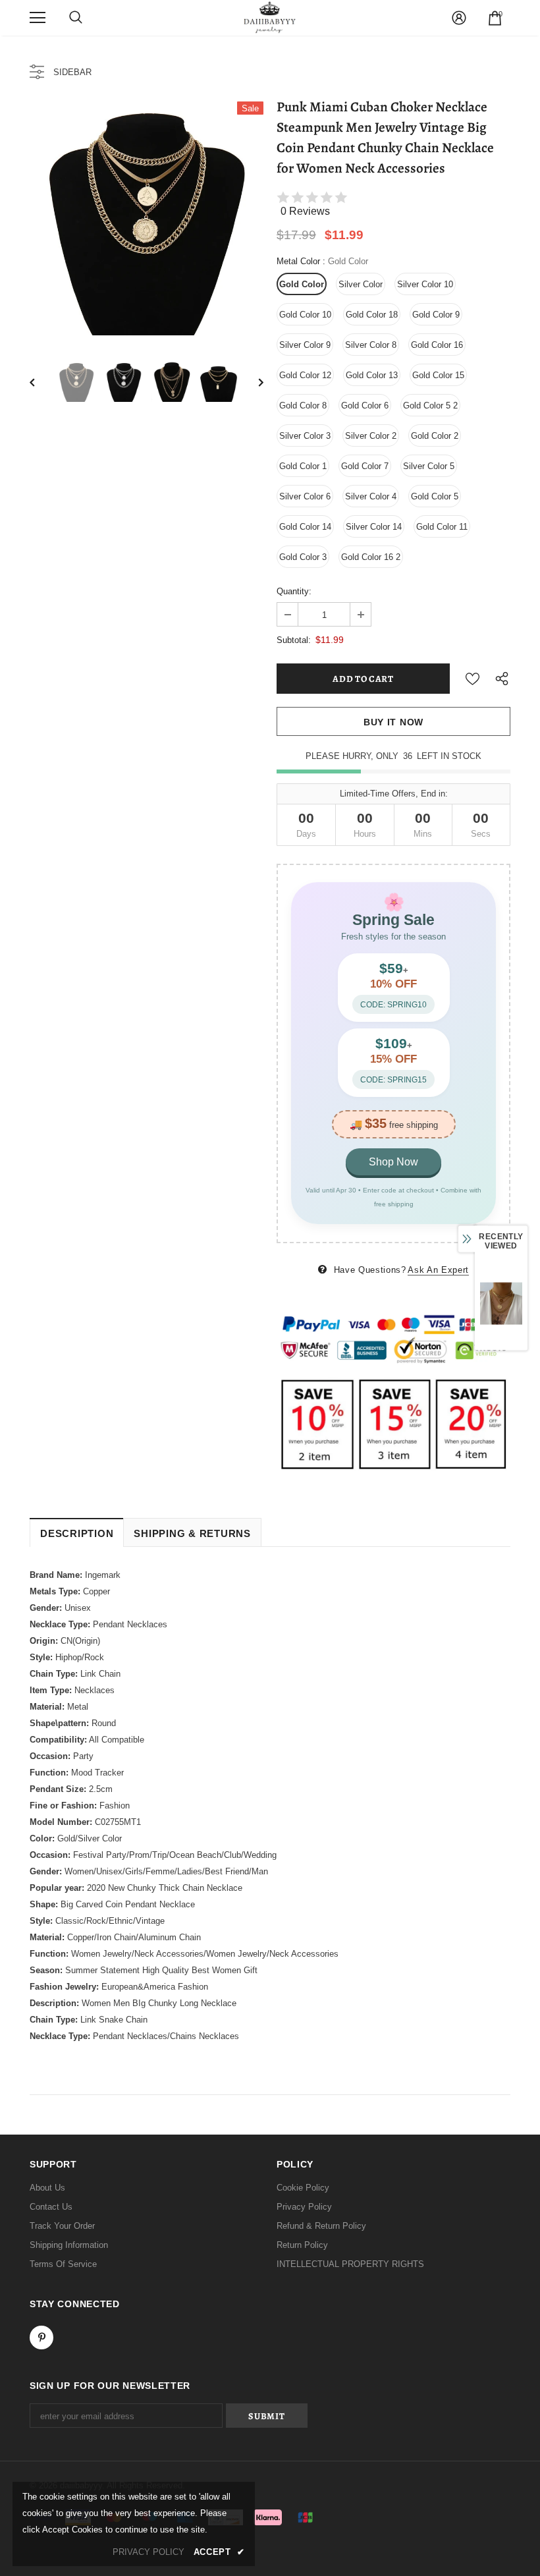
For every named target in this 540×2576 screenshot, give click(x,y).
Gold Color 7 (365, 466)
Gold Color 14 (305, 527)
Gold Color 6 (365, 406)
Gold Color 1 (303, 466)
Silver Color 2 (371, 436)
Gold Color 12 (305, 375)
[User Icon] (459, 18)
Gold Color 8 (303, 406)
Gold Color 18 (372, 315)
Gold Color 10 (305, 315)
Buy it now (393, 722)
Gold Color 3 (303, 557)
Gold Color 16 (437, 345)
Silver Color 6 (305, 496)
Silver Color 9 (305, 345)
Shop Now (393, 1162)
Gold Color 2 (435, 436)
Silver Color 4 (371, 496)
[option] (147, 218)
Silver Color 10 (425, 284)
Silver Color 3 (305, 436)
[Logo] (270, 17)
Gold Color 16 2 (371, 557)
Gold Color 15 (438, 375)
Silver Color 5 (429, 466)
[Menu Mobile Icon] (38, 18)
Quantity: (294, 591)
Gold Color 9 (436, 315)
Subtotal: (294, 640)
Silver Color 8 (371, 345)
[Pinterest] (41, 2338)
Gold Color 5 (435, 496)
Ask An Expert (438, 1270)
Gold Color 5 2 (430, 406)
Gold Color (302, 284)
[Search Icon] (76, 18)
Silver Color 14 (374, 527)
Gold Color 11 (442, 527)
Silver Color (361, 284)
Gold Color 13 (372, 375)
